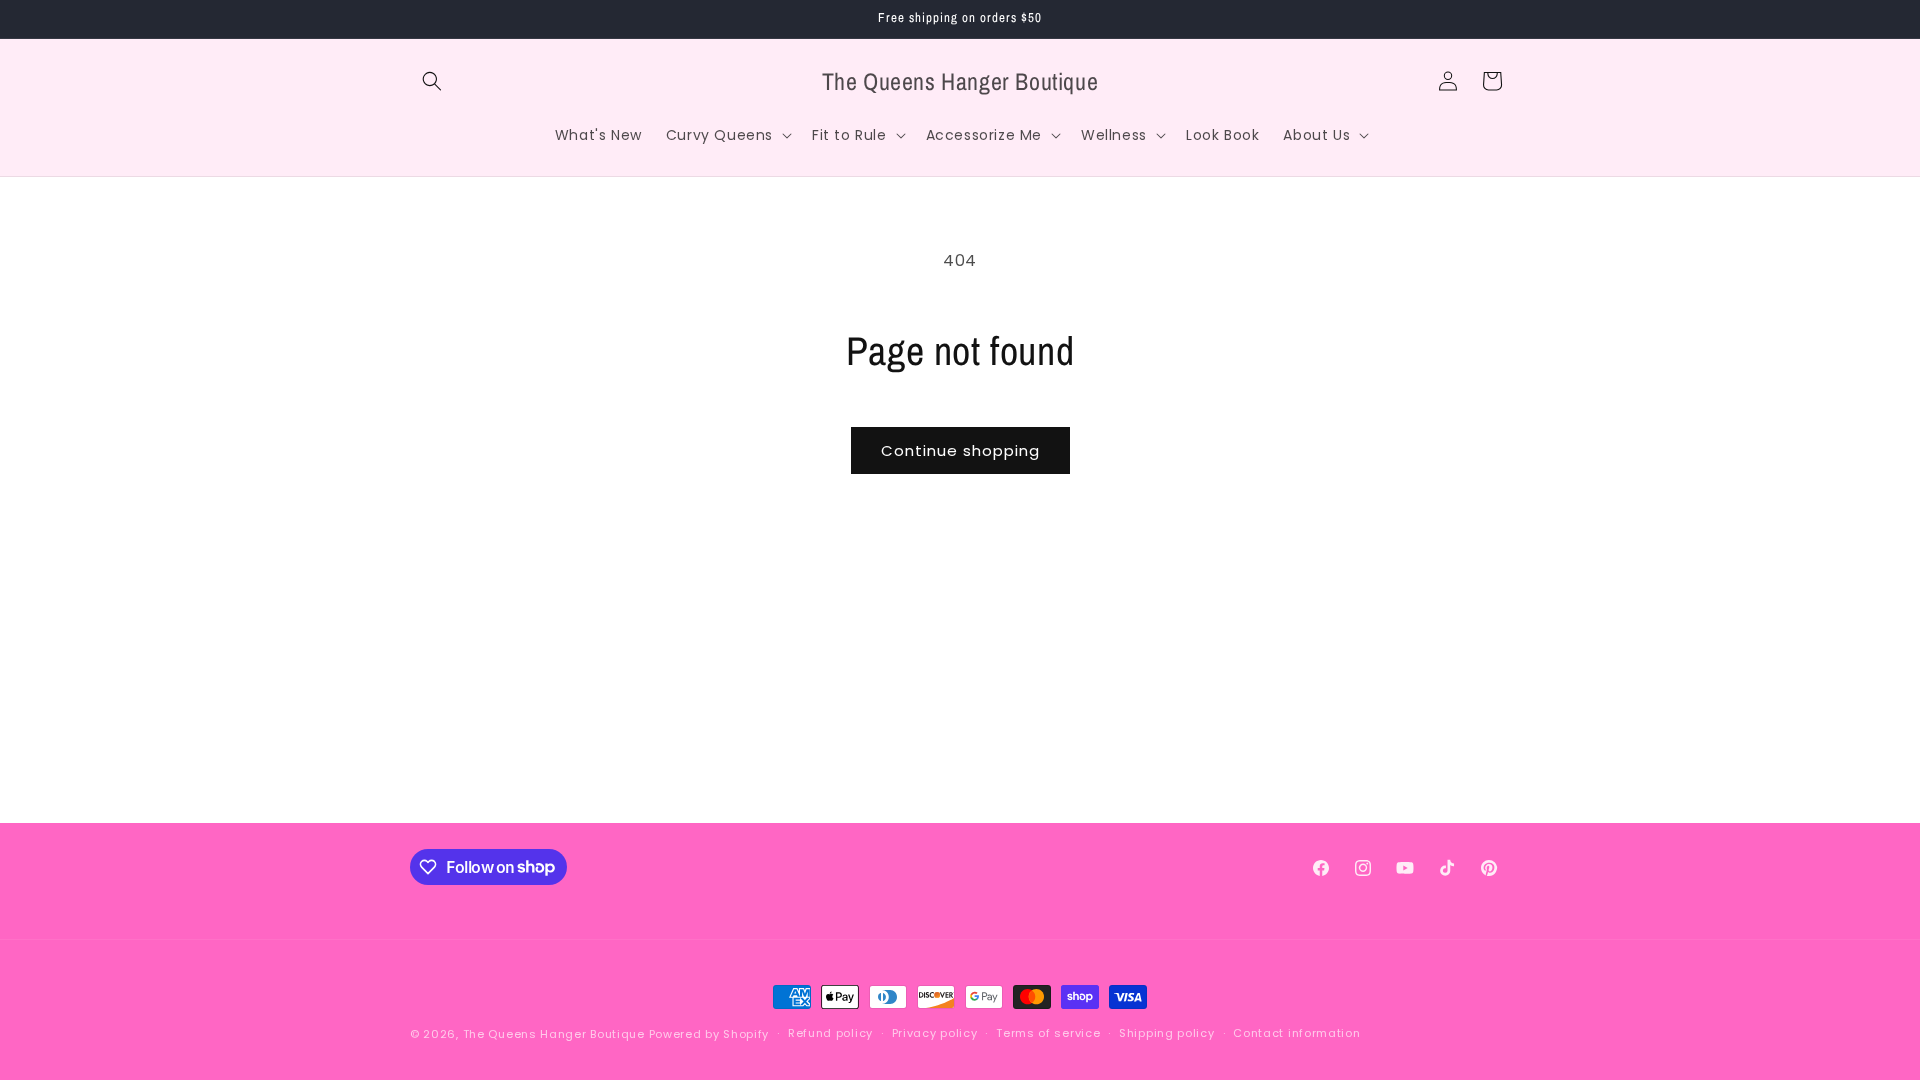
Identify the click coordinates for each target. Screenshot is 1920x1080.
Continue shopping (960, 450)
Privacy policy (935, 1033)
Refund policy (830, 1033)
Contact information (1296, 1033)
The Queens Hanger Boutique (554, 1034)
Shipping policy (1167, 1033)
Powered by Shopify (709, 1034)
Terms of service (1048, 1033)
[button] (432, 81)
